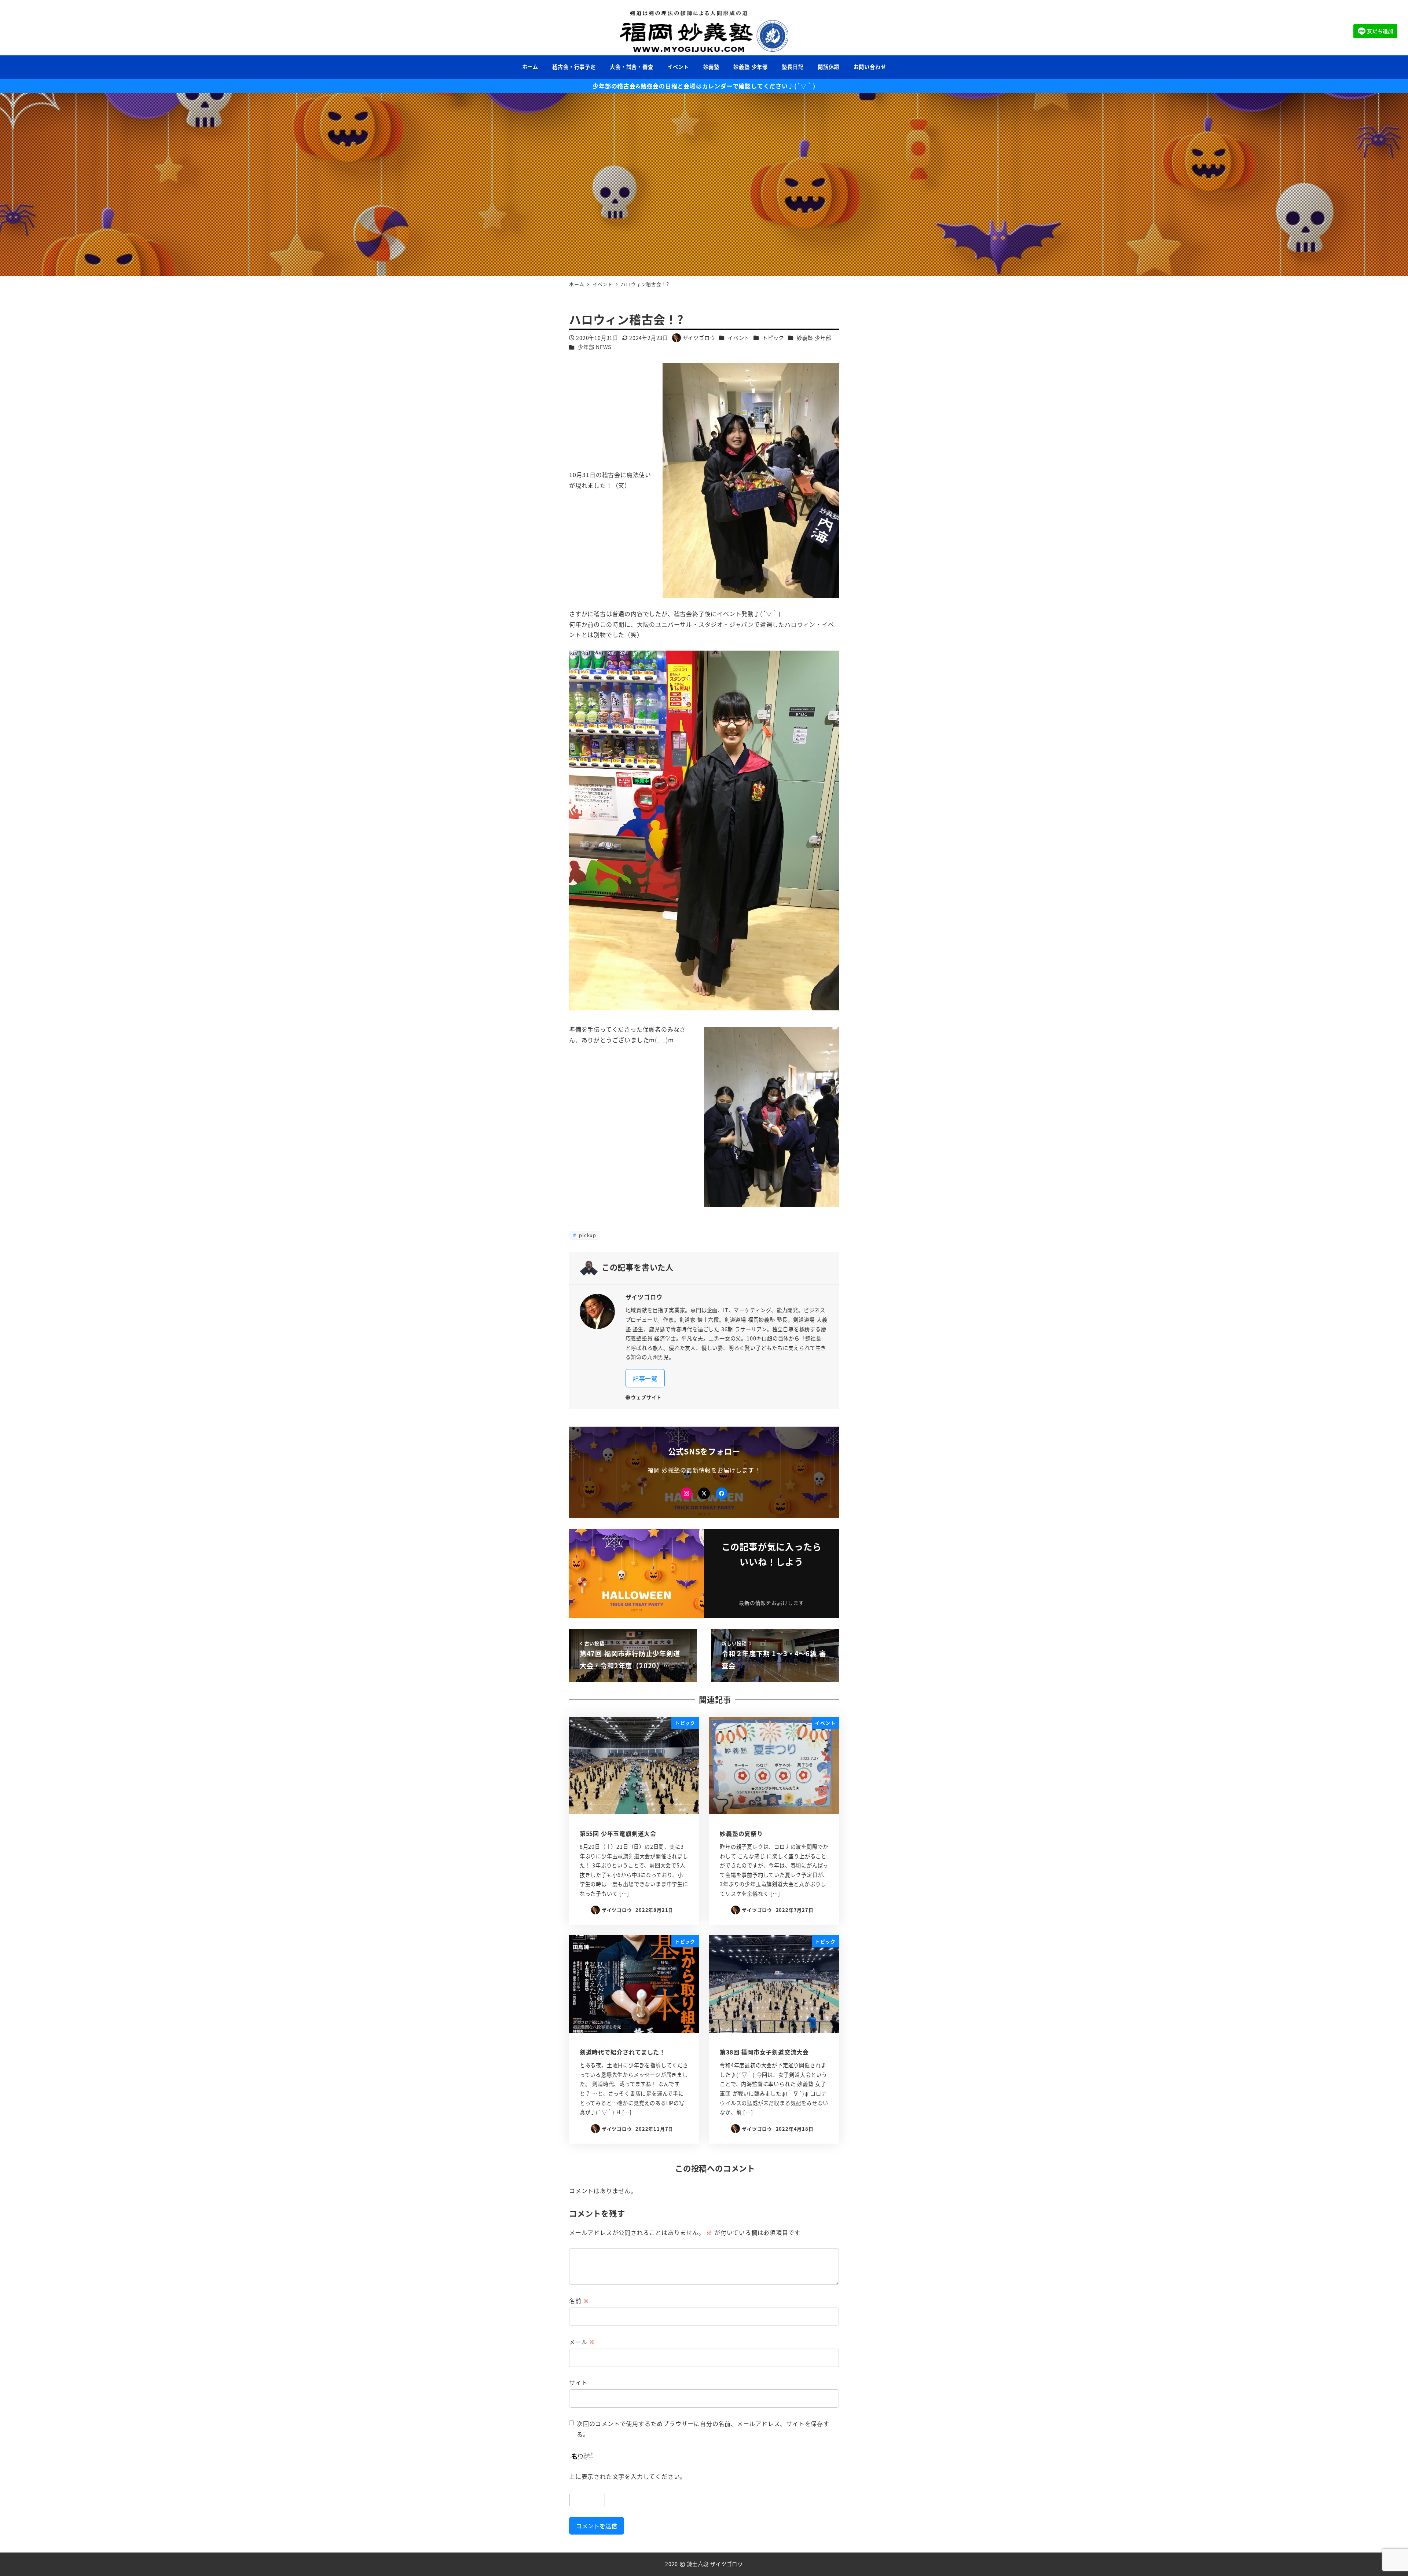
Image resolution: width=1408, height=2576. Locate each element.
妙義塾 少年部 (814, 338)
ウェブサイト (646, 1397)
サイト (578, 2382)
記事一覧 (645, 1378)
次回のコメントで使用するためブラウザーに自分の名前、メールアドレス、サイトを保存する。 (703, 2429)
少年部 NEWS (594, 347)
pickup (587, 1235)
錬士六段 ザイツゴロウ (715, 2564)
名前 (579, 2301)
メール (582, 2342)
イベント (739, 338)
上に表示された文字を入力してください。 (628, 2476)
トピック (773, 338)
